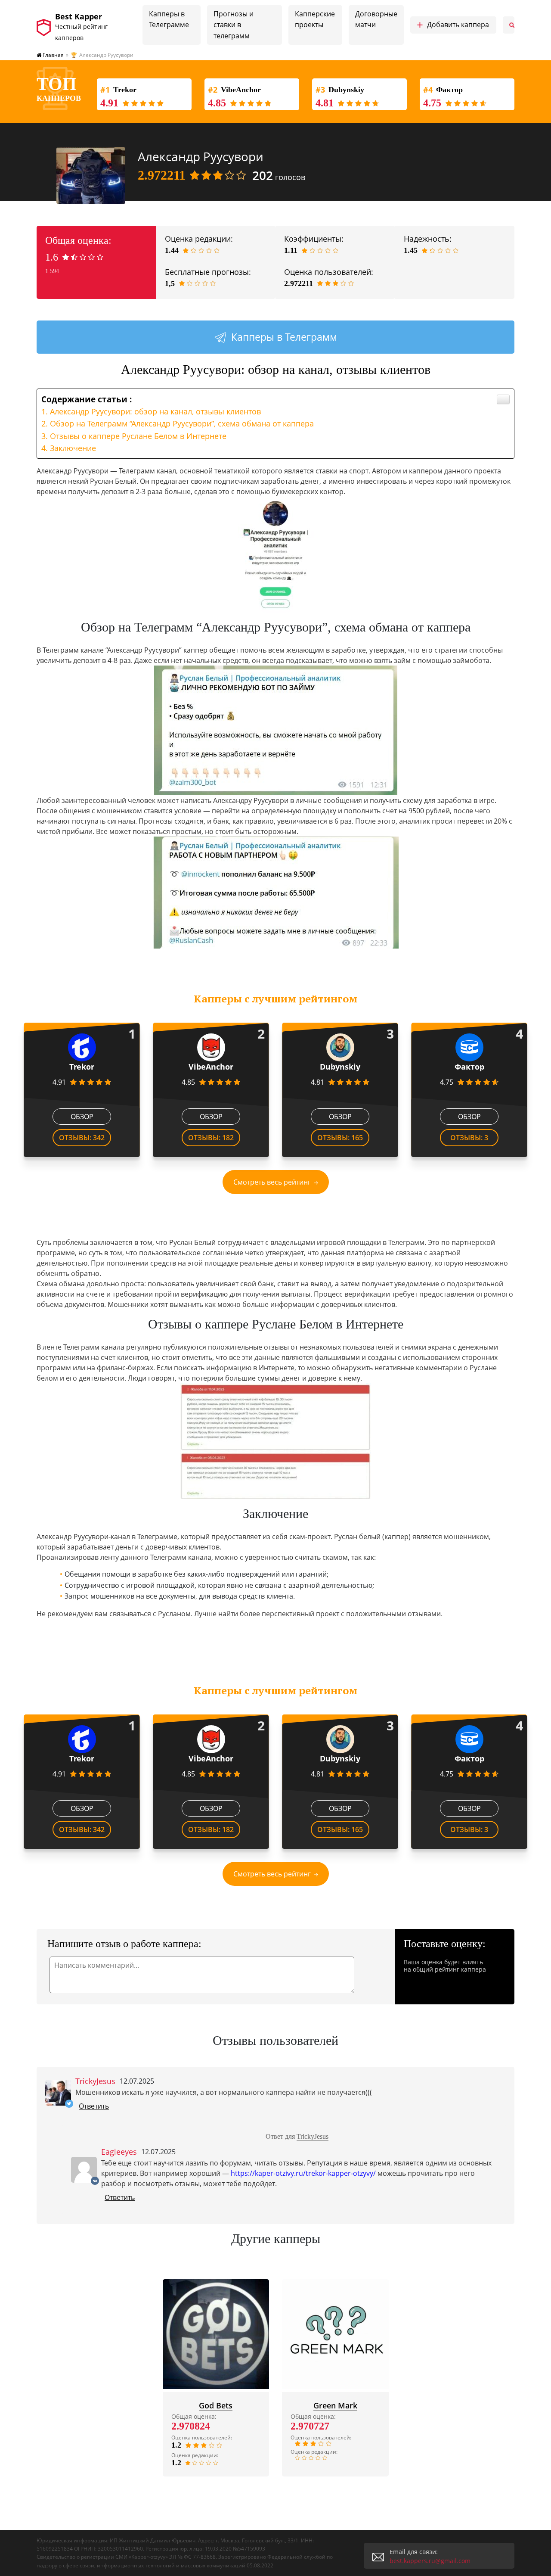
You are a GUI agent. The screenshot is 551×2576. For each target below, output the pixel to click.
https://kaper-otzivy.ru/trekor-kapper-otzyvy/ (303, 2173)
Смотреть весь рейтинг (272, 1182)
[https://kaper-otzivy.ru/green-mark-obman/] (335, 2334)
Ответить (94, 2106)
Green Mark (335, 2405)
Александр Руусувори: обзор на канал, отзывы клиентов (155, 411)
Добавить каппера (453, 25)
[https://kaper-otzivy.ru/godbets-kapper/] (216, 2334)
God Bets (216, 2405)
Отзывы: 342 (82, 1138)
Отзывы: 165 (340, 1138)
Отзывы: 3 (469, 1138)
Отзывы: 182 (211, 1138)
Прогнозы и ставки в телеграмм (234, 25)
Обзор (82, 1117)
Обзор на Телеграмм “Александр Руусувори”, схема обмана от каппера (182, 423)
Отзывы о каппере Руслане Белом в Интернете (138, 436)
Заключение (73, 448)
